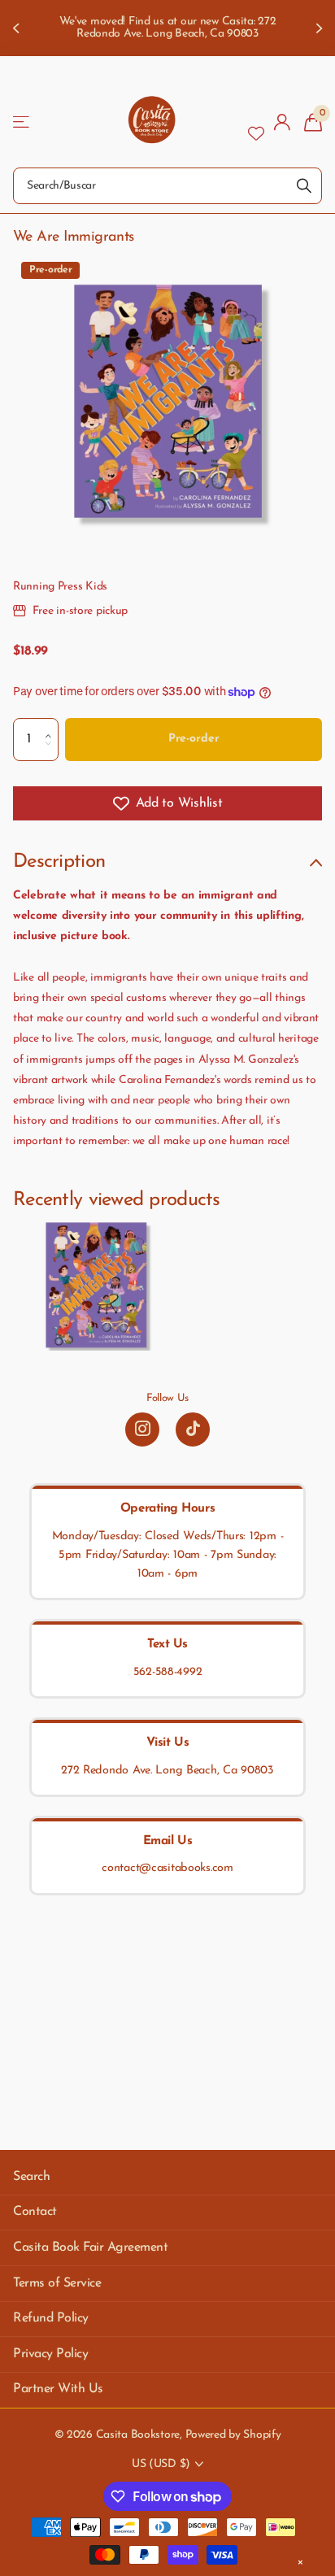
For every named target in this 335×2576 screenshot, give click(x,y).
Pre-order (194, 739)
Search (31, 2177)
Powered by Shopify (233, 2435)
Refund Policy (51, 2318)
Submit (304, 186)
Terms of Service (57, 2283)
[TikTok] (193, 1429)
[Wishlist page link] (256, 122)
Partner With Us (58, 2389)
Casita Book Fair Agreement (91, 2247)
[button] (52, 724)
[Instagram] (142, 1429)
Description (59, 862)
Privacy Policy (50, 2354)
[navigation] (18, 28)
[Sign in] (283, 122)
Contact (35, 2212)
